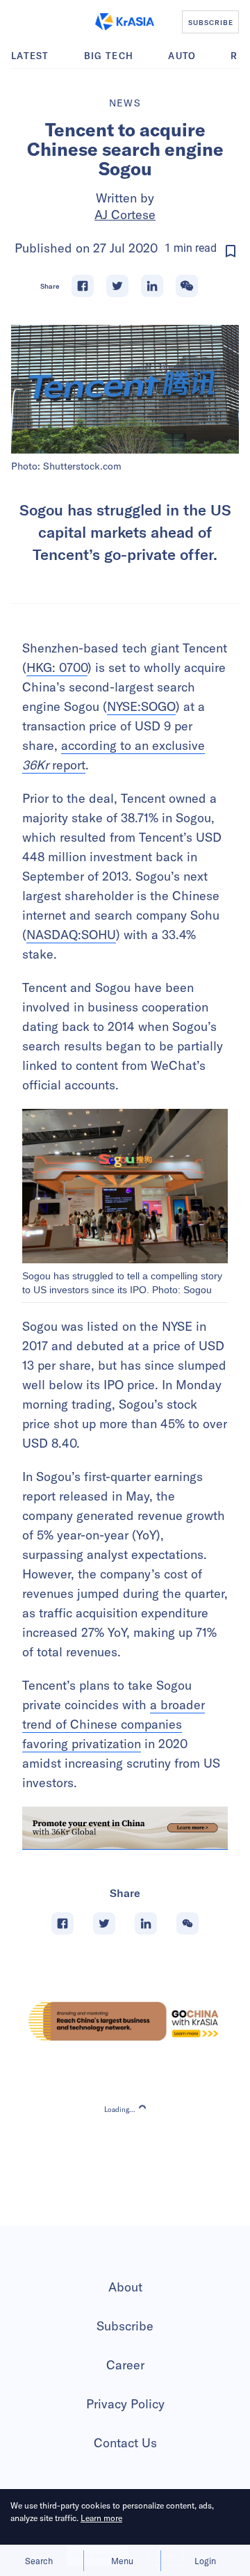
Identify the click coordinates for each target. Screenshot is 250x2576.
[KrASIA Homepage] (125, 22)
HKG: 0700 (57, 667)
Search (39, 2561)
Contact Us (125, 2443)
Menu (122, 2561)
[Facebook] (83, 286)
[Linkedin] (152, 286)
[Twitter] (117, 286)
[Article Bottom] (125, 1829)
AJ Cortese (125, 215)
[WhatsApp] (187, 286)
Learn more (101, 2518)
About (125, 2287)
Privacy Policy (125, 2404)
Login (205, 2561)
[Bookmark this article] (231, 251)
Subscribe (125, 2326)
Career (125, 2365)
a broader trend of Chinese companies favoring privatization (114, 1724)
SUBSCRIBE (211, 22)
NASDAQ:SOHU (71, 935)
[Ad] (125, 2021)
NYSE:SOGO (141, 706)
